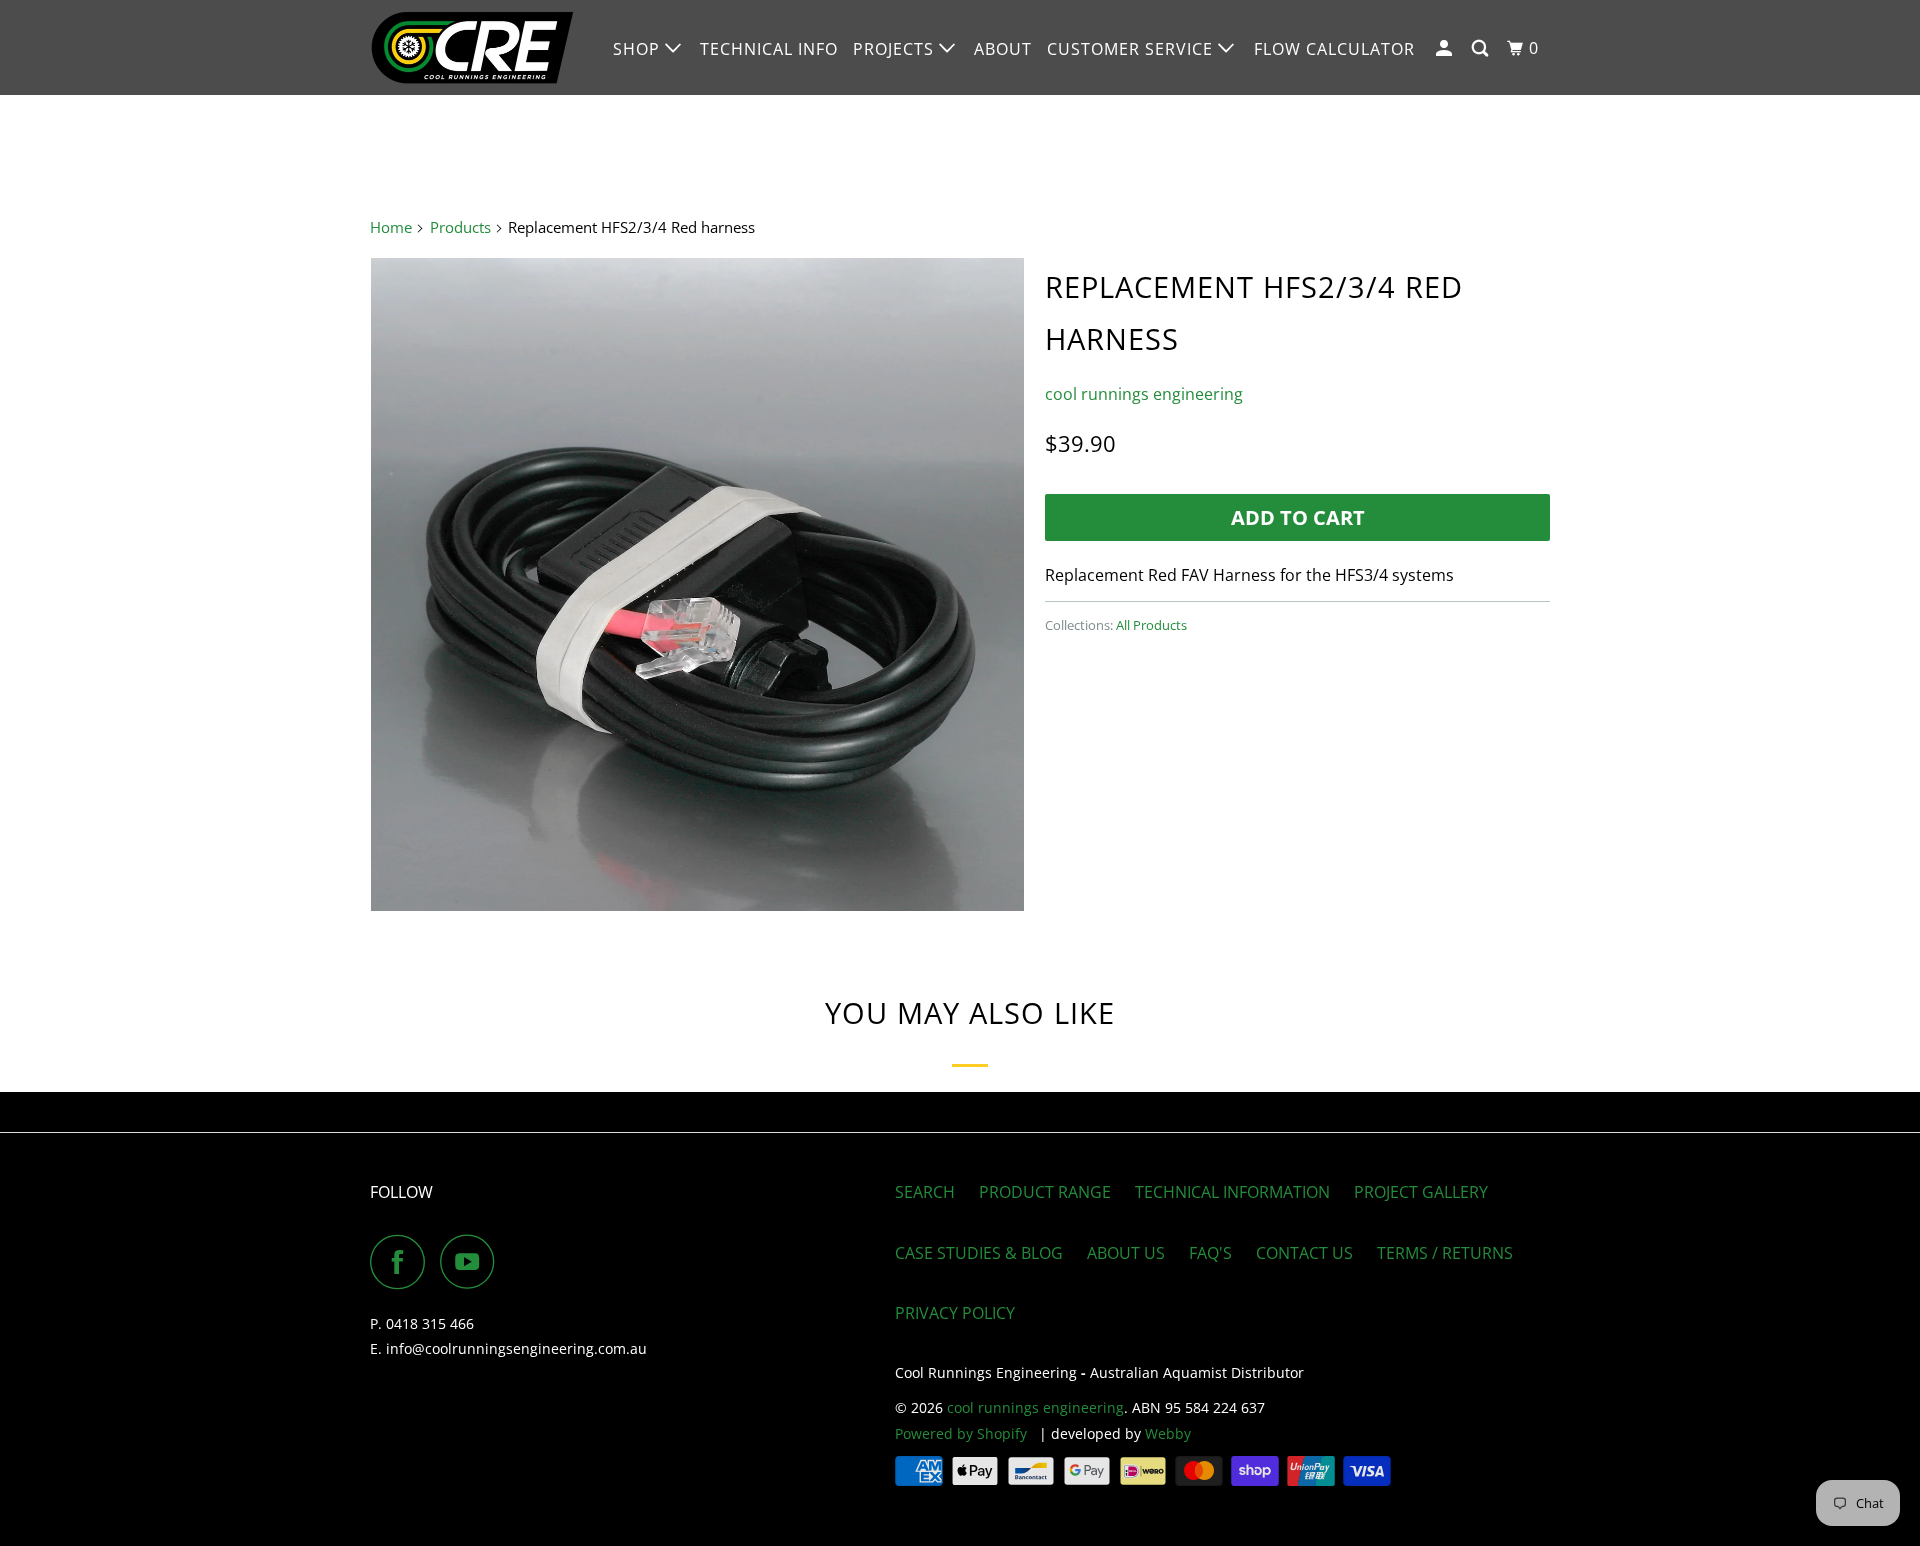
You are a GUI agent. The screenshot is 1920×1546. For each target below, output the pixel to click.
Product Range (1045, 1192)
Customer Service (1132, 49)
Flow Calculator (1334, 49)
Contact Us (1304, 1253)
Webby (1168, 1433)
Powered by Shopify (961, 1433)
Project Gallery (1421, 1192)
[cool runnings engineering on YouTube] (473, 1261)
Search (925, 1192)
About (1003, 49)
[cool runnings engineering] (472, 47)
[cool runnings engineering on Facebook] (403, 1261)
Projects (896, 49)
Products (460, 227)
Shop (639, 49)
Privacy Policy (955, 1313)
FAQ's (1210, 1253)
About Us (1126, 1253)
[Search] (1482, 48)
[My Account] (1446, 48)
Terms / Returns (1445, 1253)
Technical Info (769, 49)
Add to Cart (1298, 517)
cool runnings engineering (1144, 394)
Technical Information (1232, 1192)
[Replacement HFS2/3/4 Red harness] (697, 584)
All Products (1151, 625)
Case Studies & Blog (979, 1253)
